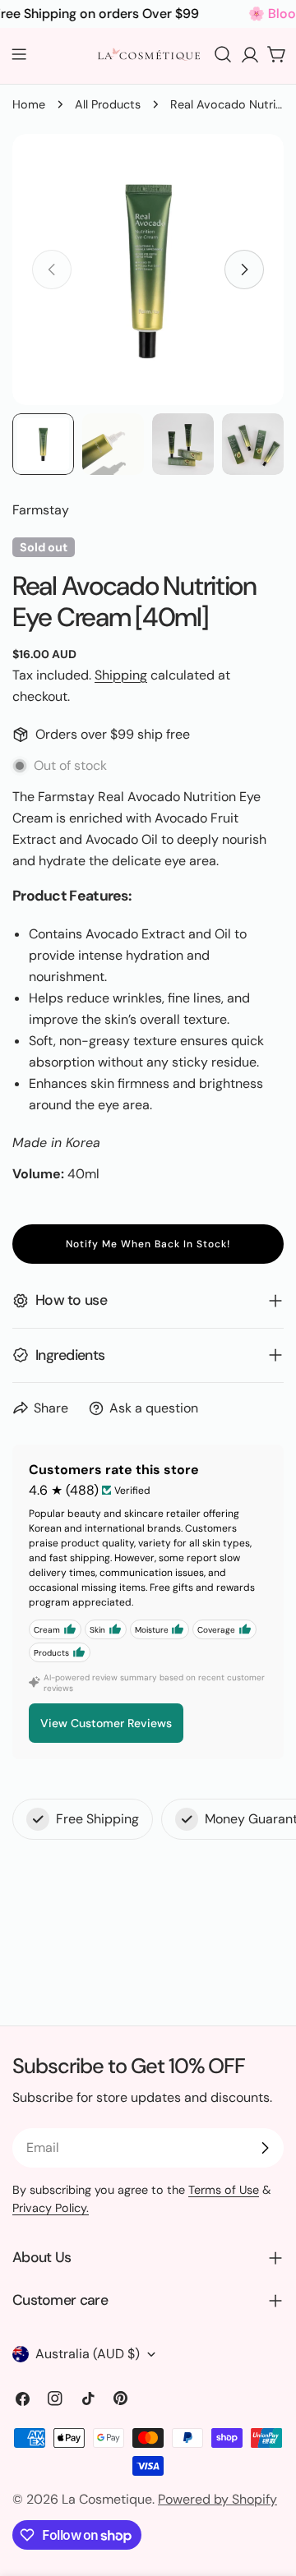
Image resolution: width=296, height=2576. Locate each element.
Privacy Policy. (51, 2208)
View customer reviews (106, 1723)
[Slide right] (244, 270)
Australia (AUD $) (88, 2354)
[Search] (223, 54)
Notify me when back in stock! (148, 1244)
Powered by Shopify (217, 2499)
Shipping (121, 675)
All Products (108, 104)
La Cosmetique (107, 2499)
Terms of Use (224, 2190)
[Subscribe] (265, 2148)
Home (29, 104)
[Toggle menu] (19, 54)
